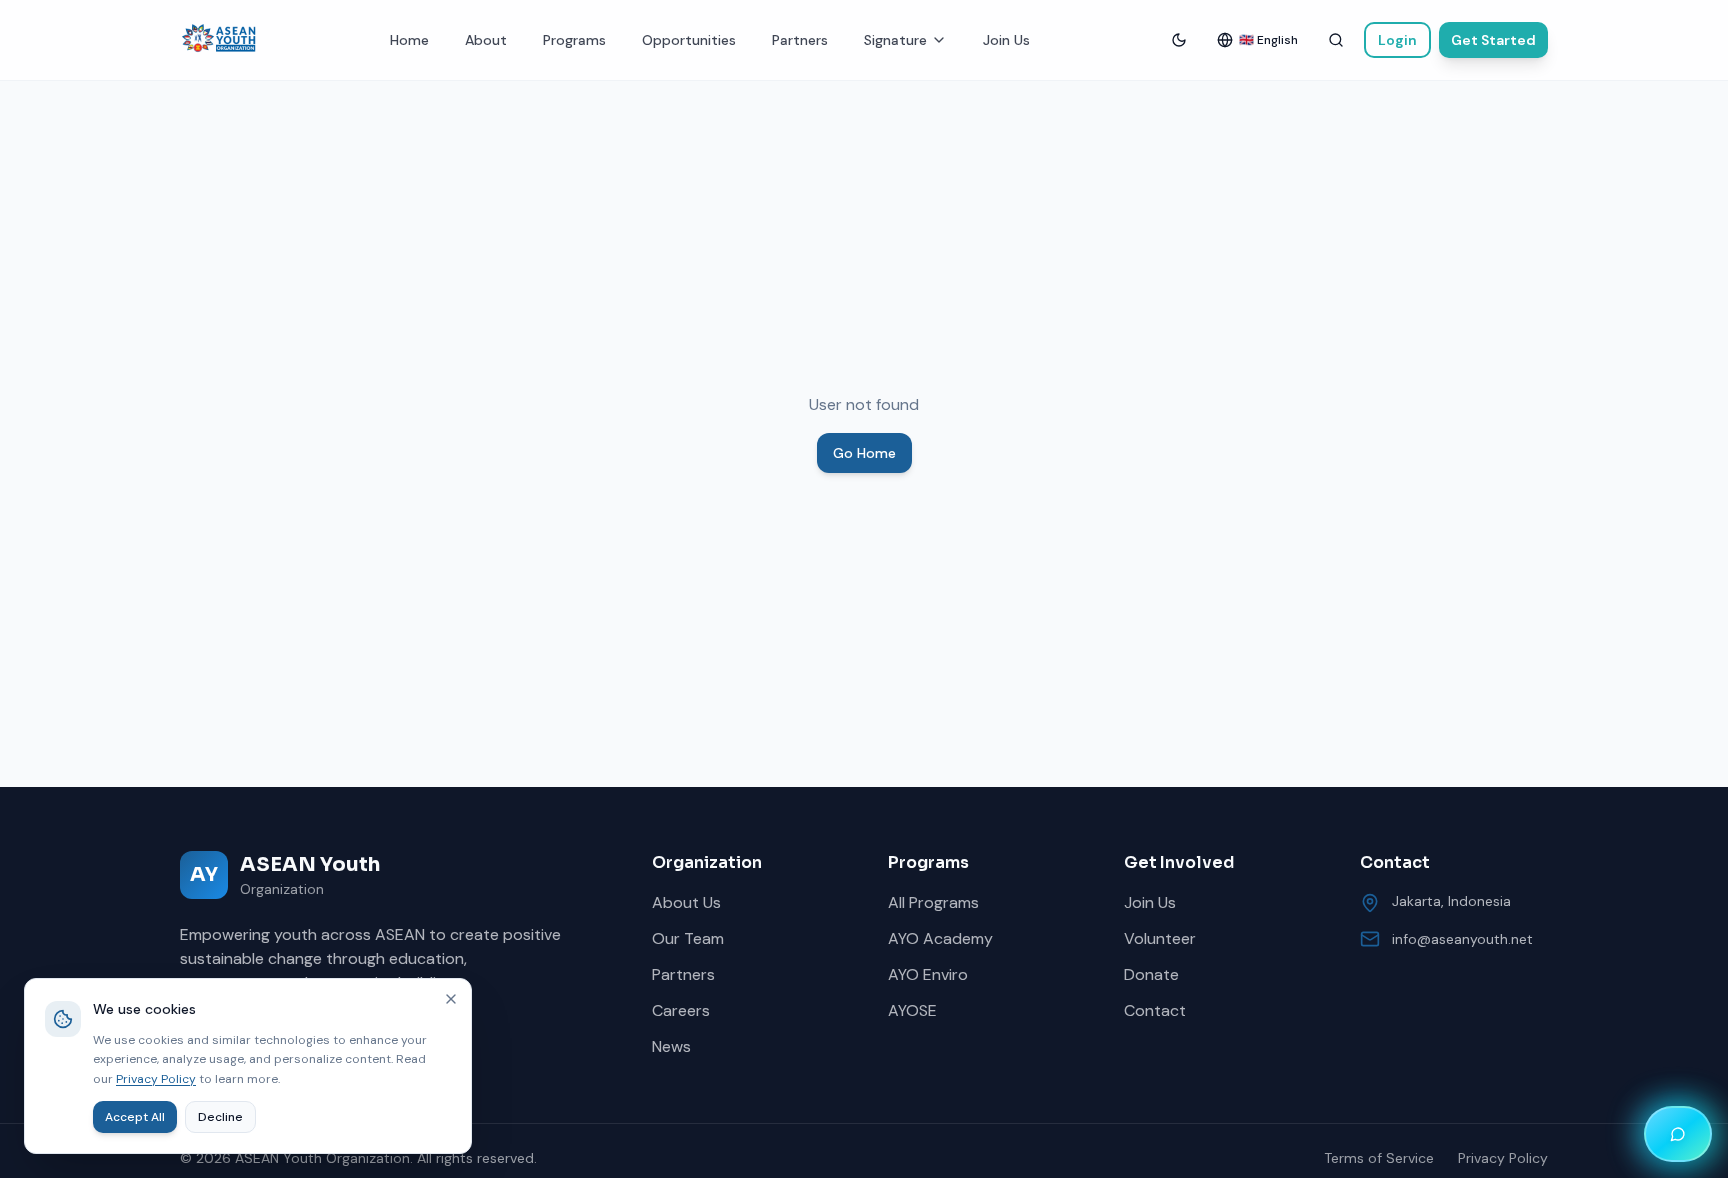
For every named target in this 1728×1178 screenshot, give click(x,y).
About (486, 40)
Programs (574, 40)
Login (1397, 40)
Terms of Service (1379, 1158)
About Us (686, 902)
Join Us (1006, 40)
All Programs (933, 902)
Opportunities (689, 40)
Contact (1155, 1010)
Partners (800, 40)
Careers (681, 1010)
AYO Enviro (928, 974)
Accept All (135, 1117)
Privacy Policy (1503, 1158)
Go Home (864, 453)
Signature (895, 40)
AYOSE (912, 1010)
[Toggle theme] (1179, 40)
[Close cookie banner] (451, 999)
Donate (1151, 974)
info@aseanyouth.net (1462, 939)
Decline (220, 1117)
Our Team (688, 938)
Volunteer (1160, 938)
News (671, 1046)
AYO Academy (940, 938)
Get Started (1493, 40)
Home (409, 40)
